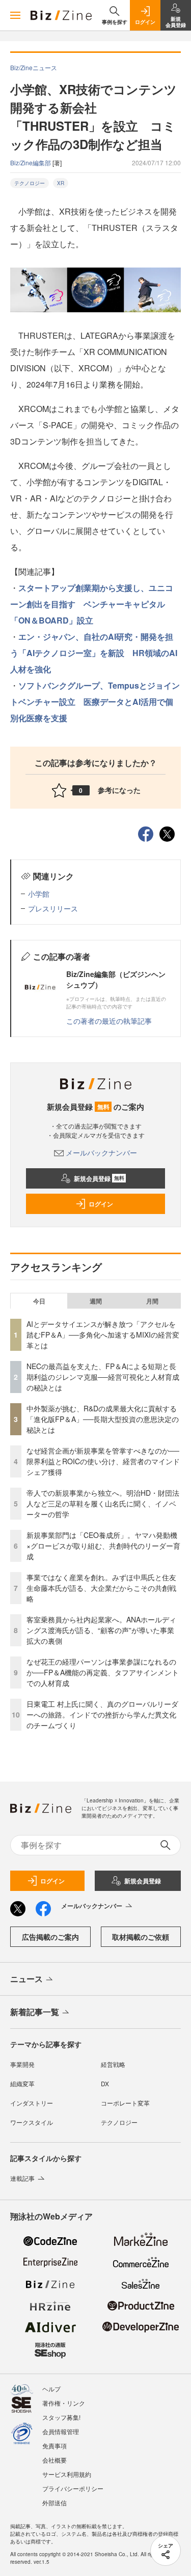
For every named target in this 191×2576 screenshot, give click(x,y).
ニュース (26, 1979)
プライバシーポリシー (73, 2488)
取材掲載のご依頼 (141, 1937)
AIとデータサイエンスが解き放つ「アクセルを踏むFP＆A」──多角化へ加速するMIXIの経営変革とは (103, 1335)
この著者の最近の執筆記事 (109, 1021)
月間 (152, 1301)
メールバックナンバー (101, 1152)
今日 (39, 1301)
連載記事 (22, 2178)
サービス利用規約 (67, 2474)
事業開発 (22, 2064)
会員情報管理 (61, 2431)
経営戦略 (113, 2064)
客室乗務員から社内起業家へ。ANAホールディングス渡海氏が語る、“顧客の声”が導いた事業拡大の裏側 (101, 1630)
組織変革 (22, 2083)
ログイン (101, 1204)
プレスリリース (53, 908)
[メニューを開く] (15, 15)
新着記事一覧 (35, 2012)
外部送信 (54, 2503)
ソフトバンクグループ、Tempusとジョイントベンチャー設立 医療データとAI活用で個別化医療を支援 (95, 702)
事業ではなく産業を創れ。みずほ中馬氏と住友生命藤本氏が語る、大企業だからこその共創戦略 (101, 1588)
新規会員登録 (99, 1178)
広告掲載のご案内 (50, 1937)
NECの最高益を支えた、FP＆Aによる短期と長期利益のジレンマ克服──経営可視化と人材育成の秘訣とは (103, 1377)
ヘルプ (51, 2389)
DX (105, 2083)
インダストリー (32, 2103)
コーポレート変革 (125, 2103)
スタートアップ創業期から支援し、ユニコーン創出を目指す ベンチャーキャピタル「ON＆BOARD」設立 (92, 604)
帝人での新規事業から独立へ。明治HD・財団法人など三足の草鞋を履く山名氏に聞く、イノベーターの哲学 (103, 1503)
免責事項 (54, 2446)
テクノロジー (30, 183)
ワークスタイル (32, 2122)
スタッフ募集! (61, 2417)
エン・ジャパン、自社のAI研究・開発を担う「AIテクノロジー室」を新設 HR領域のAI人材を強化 (94, 653)
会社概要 (54, 2460)
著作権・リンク (64, 2403)
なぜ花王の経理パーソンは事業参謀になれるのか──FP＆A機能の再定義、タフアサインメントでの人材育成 (103, 1672)
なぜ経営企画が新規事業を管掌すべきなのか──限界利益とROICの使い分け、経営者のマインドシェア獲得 (103, 1461)
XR (61, 183)
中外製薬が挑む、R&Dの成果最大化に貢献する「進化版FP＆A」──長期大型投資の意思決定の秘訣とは (103, 1419)
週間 (96, 1301)
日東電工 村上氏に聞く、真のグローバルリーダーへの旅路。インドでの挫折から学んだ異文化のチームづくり (102, 1714)
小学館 (39, 894)
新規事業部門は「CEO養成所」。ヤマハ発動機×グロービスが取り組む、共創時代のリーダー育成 (103, 1546)
